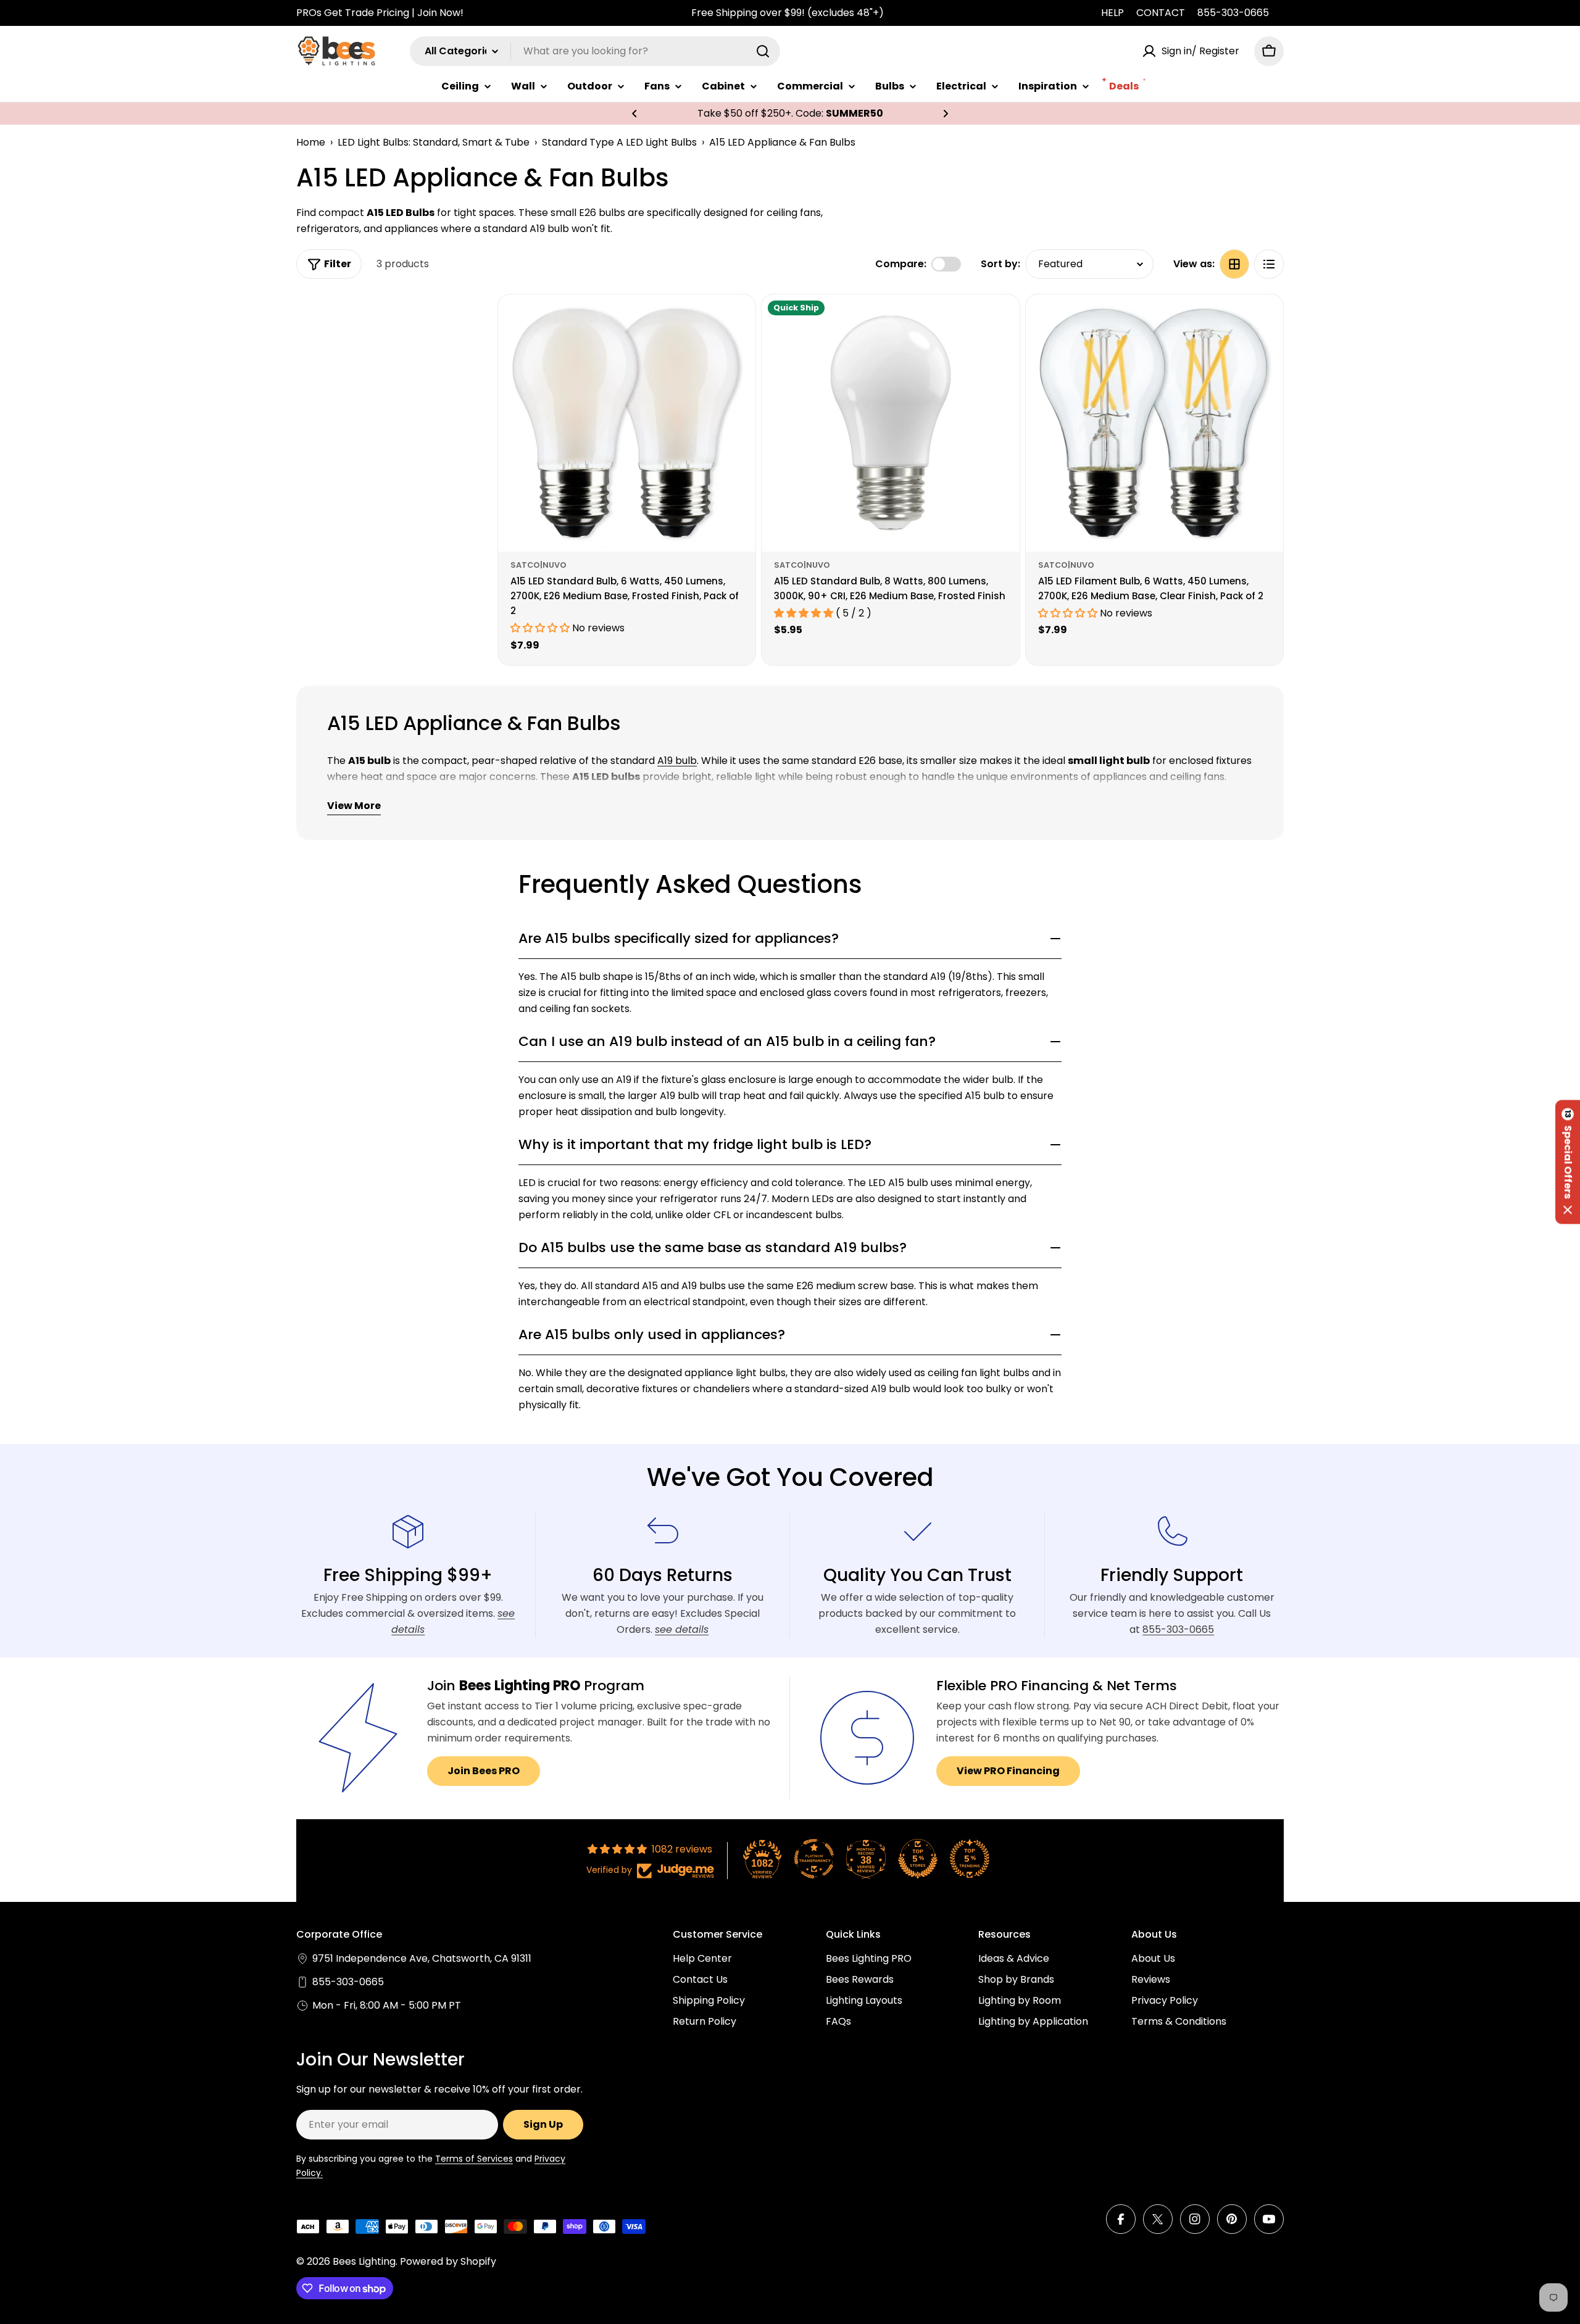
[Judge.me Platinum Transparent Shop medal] (814, 1859)
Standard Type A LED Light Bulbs (619, 142)
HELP (1112, 13)
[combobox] (595, 51)
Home (311, 142)
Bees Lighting (364, 2261)
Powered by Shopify (448, 2261)
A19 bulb (677, 761)
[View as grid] (1234, 264)
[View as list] (1269, 264)
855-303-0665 (1233, 13)
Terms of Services (474, 2159)
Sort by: (1000, 264)
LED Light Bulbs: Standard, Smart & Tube (434, 142)
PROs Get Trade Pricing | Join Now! (380, 13)
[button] (634, 114)
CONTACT (1161, 13)
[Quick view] (738, 322)
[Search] (763, 51)
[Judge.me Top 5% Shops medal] (918, 1859)
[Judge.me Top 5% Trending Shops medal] (970, 1859)
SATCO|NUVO (538, 565)
